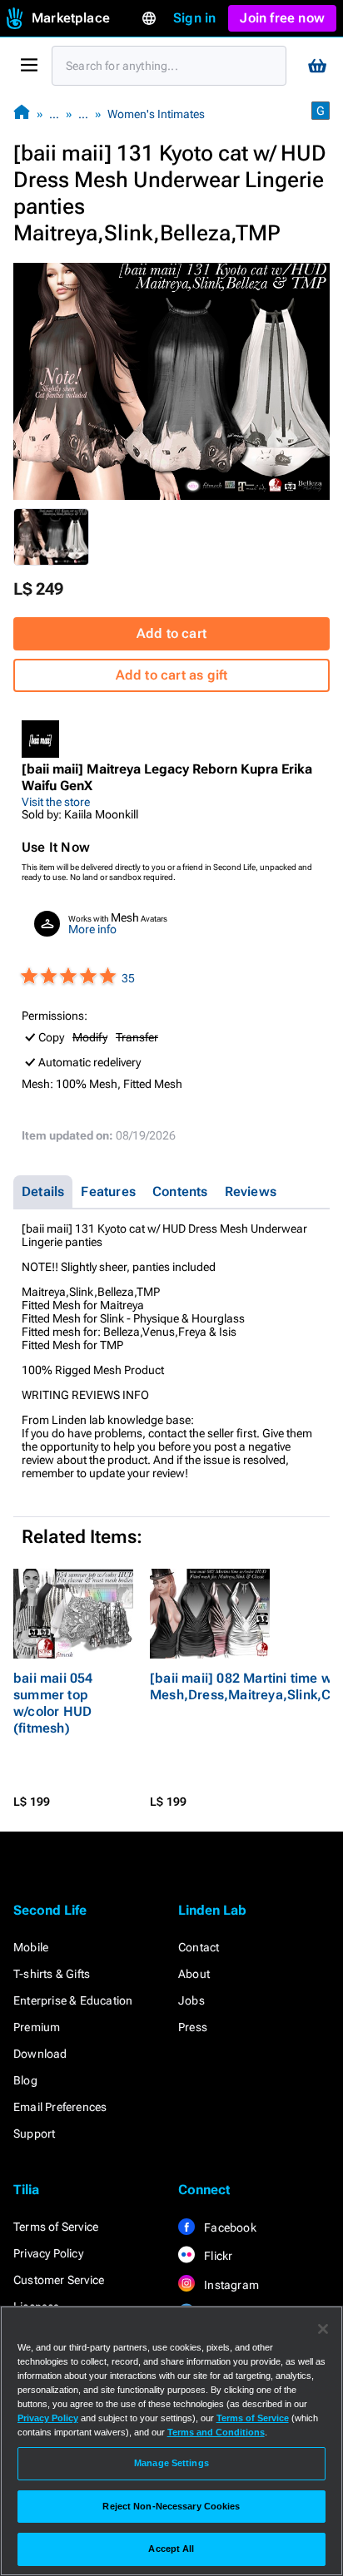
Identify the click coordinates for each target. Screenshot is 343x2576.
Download (40, 2054)
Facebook (229, 2227)
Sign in (194, 18)
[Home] (22, 114)
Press (193, 2027)
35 (128, 978)
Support (34, 2133)
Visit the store (56, 802)
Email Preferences (60, 2107)
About (194, 1974)
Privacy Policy (48, 2253)
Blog (25, 2080)
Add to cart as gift (172, 675)
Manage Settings (171, 2463)
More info (92, 929)
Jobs (191, 2000)
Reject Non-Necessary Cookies (171, 2506)
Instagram (230, 2285)
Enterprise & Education (73, 2000)
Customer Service (59, 2280)
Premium (37, 2027)
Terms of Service (56, 2227)
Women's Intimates (156, 114)
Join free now (282, 18)
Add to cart (171, 633)
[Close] (323, 2329)
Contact (199, 1947)
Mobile (31, 1947)
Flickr (217, 2256)
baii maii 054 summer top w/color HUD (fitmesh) (53, 1703)
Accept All (171, 2549)
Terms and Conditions (216, 2432)
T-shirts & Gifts (52, 1974)
